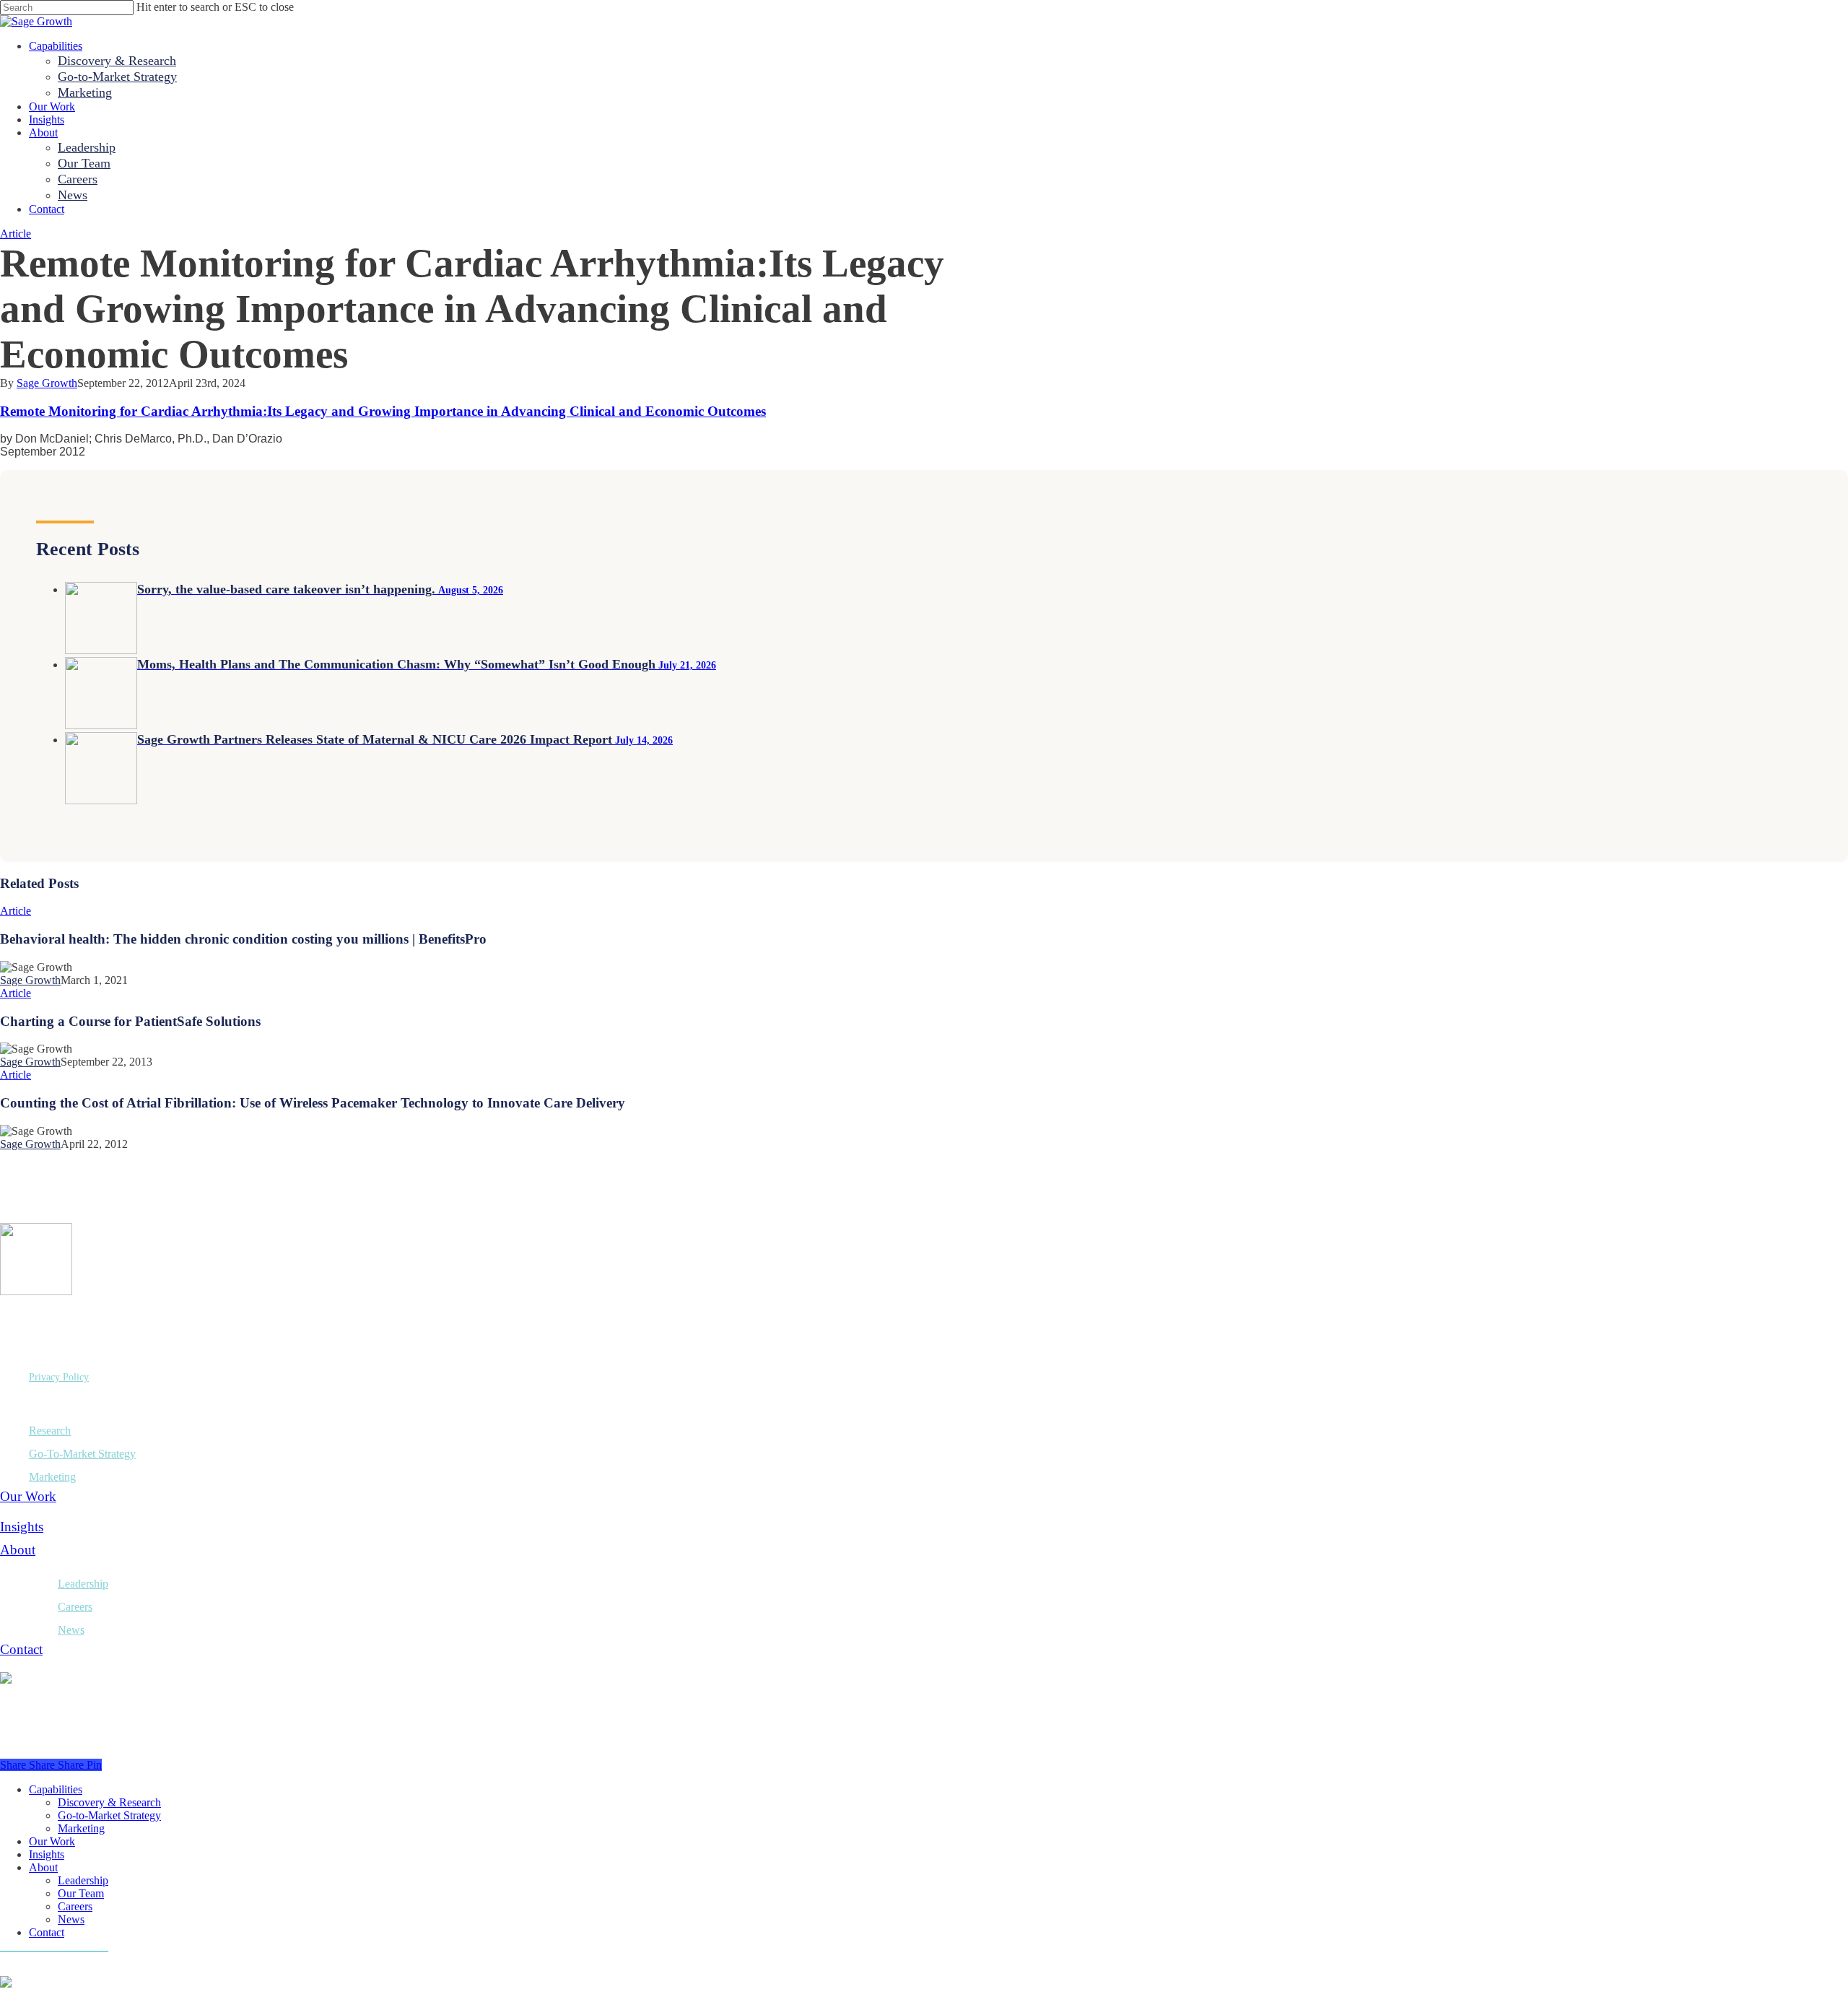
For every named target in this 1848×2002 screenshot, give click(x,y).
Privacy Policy (59, 1377)
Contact (21, 1649)
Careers (75, 1607)
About (18, 1550)
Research (50, 1431)
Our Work (28, 1496)
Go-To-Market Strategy (82, 1454)
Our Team (81, 1893)
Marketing (52, 1477)
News (71, 1630)
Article (16, 234)
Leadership (83, 1584)
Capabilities (56, 1789)
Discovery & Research (109, 1802)
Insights (22, 1527)
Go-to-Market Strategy (109, 1815)
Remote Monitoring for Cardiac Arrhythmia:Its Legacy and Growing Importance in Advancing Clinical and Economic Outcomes (383, 411)
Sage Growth (47, 383)
